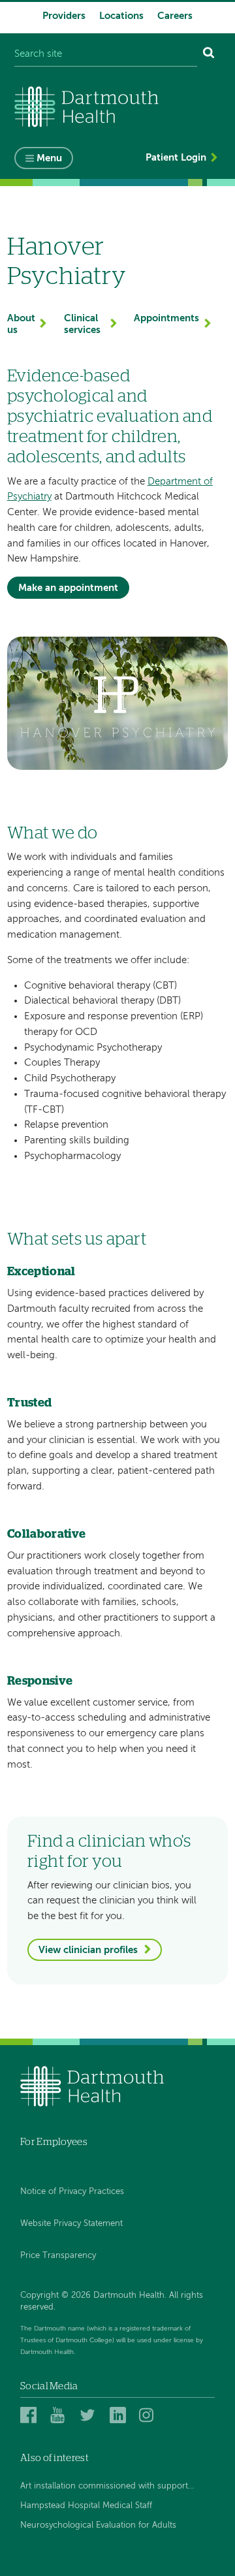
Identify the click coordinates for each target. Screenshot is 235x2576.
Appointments (166, 318)
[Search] (209, 55)
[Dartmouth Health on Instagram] (149, 2415)
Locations (121, 16)
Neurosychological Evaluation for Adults (98, 2525)
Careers (175, 16)
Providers (64, 16)
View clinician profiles (88, 1950)
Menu (49, 158)
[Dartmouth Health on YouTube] (60, 2415)
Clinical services (82, 324)
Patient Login (176, 158)
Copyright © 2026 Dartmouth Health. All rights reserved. (112, 2301)
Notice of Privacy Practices (72, 2192)
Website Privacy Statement (71, 2224)
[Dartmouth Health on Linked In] (120, 2415)
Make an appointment (68, 588)
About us (21, 324)
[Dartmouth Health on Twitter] (90, 2415)
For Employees (54, 2142)
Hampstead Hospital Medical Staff (86, 2506)
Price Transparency (58, 2256)
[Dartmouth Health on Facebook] (30, 2415)
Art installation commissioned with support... (107, 2486)
